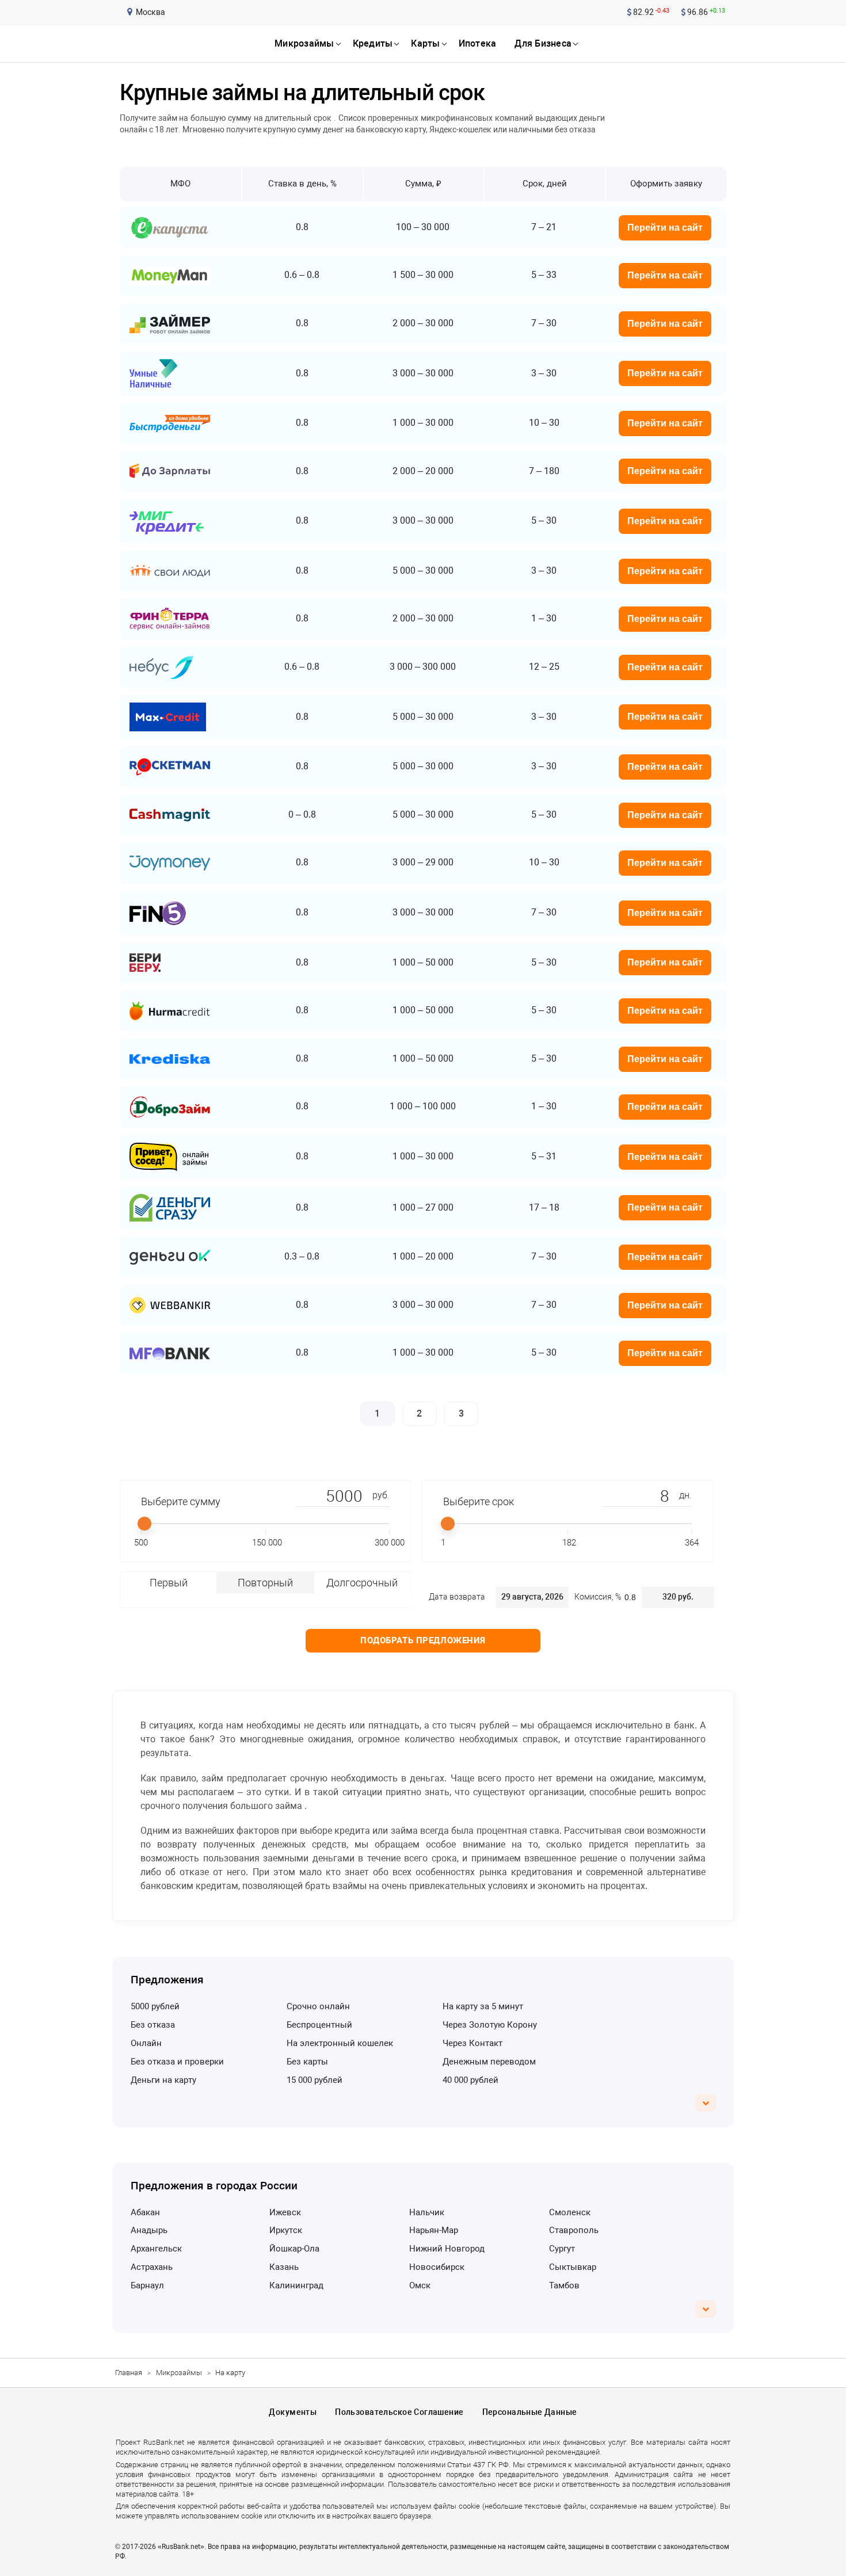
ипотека (478, 43)
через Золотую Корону (490, 2025)
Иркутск (286, 2230)
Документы (293, 2412)
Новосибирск (437, 2267)
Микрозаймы (179, 2373)
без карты (307, 2062)
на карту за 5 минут (483, 2006)
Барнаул (147, 2285)
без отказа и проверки (177, 2062)
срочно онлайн (318, 2006)
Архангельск (156, 2249)
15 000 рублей (315, 2080)
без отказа (153, 2025)
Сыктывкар (573, 2267)
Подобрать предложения (423, 1640)
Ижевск (285, 2212)
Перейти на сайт (665, 228)
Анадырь (149, 2230)
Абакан (145, 2212)
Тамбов (564, 2285)
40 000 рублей (470, 2080)
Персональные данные (530, 2412)
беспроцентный (319, 2025)
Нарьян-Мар (434, 2230)
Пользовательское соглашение (399, 2412)
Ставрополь (574, 2230)
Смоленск (570, 2212)
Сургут (562, 2249)
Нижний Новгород (447, 2249)
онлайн (146, 2043)
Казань (284, 2267)
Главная (129, 2373)
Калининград (296, 2285)
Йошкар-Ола (294, 2249)
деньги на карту (163, 2080)
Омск (420, 2285)
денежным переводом (489, 2062)
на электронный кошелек (340, 2043)
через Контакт (472, 2043)
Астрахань (152, 2267)
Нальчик (427, 2212)
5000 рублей (155, 2006)
